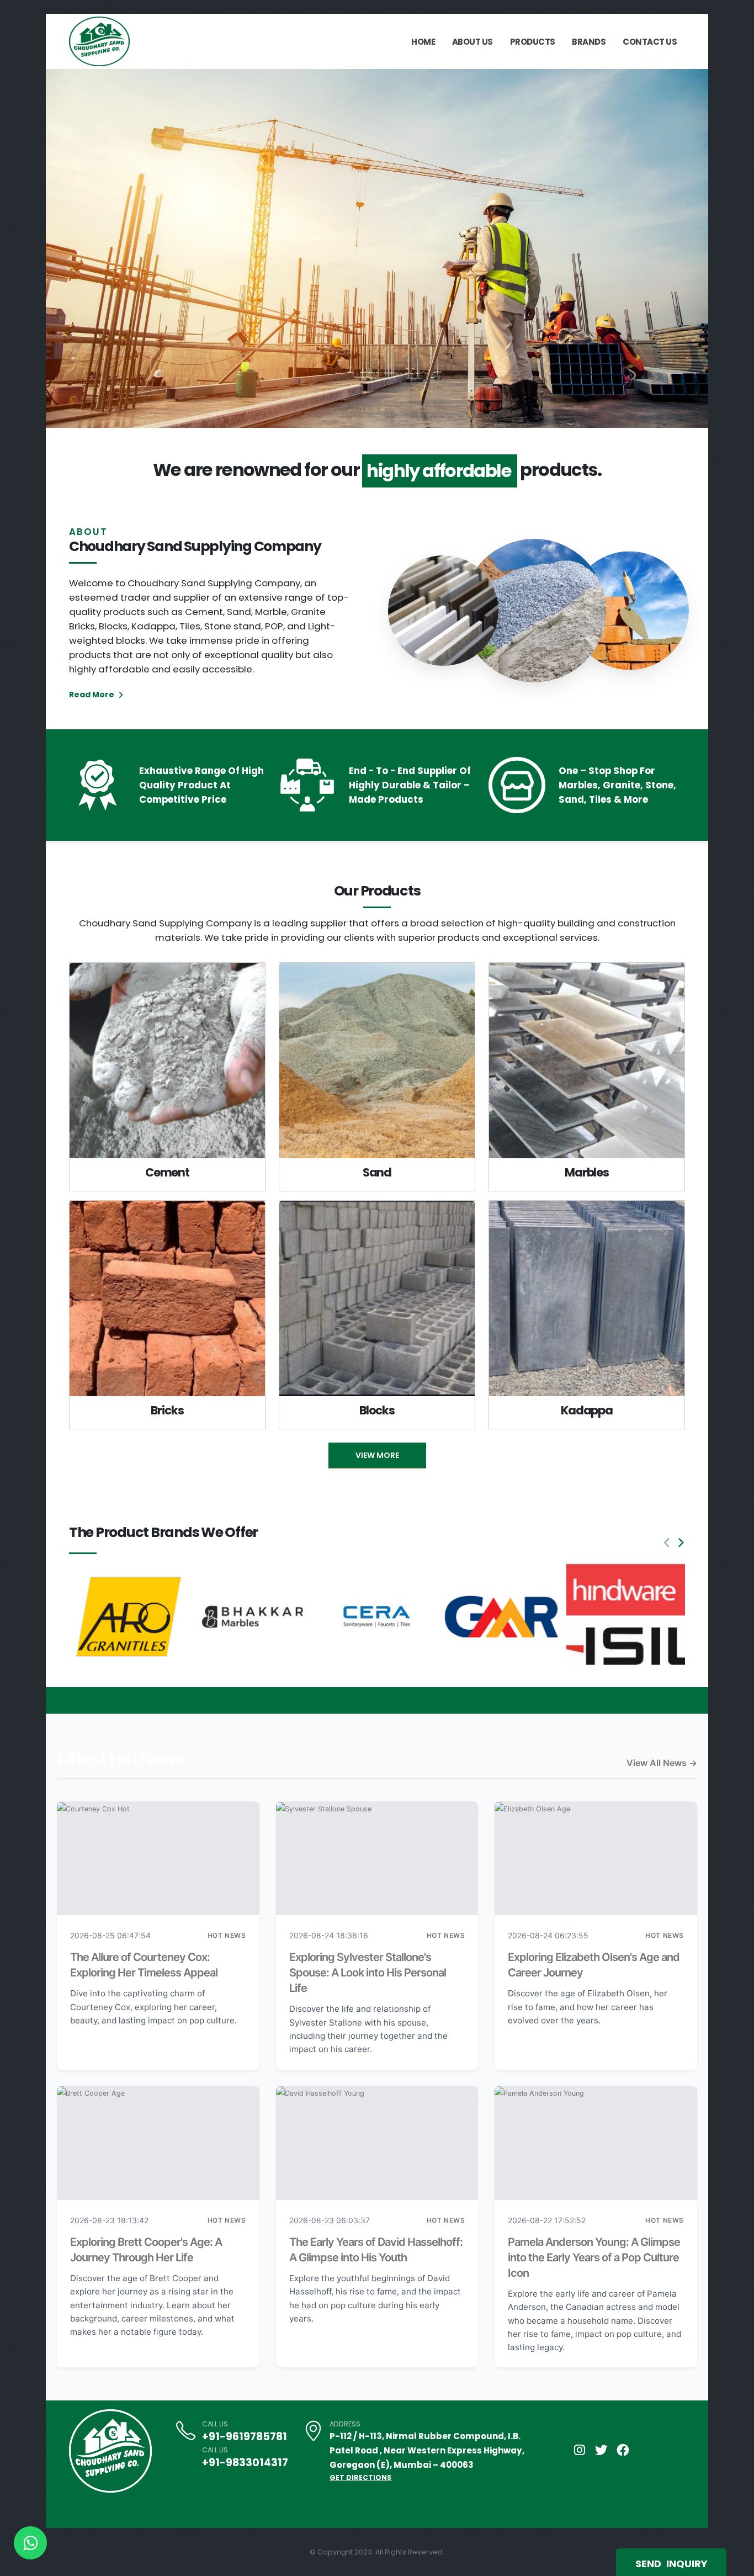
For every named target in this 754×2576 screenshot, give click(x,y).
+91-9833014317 (245, 2463)
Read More (92, 695)
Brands (589, 42)
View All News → (662, 1763)
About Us (472, 42)
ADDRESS (345, 2424)
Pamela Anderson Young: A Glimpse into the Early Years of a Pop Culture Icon (594, 2257)
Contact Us (650, 42)
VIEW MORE (377, 1455)
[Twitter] (601, 2450)
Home (423, 42)
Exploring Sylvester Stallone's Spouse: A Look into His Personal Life (368, 1973)
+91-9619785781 (245, 2437)
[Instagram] (580, 2450)
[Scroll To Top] (735, 2564)
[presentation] (75, 248)
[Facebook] (623, 2450)
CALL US (215, 2424)
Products (533, 42)
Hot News (227, 1935)
